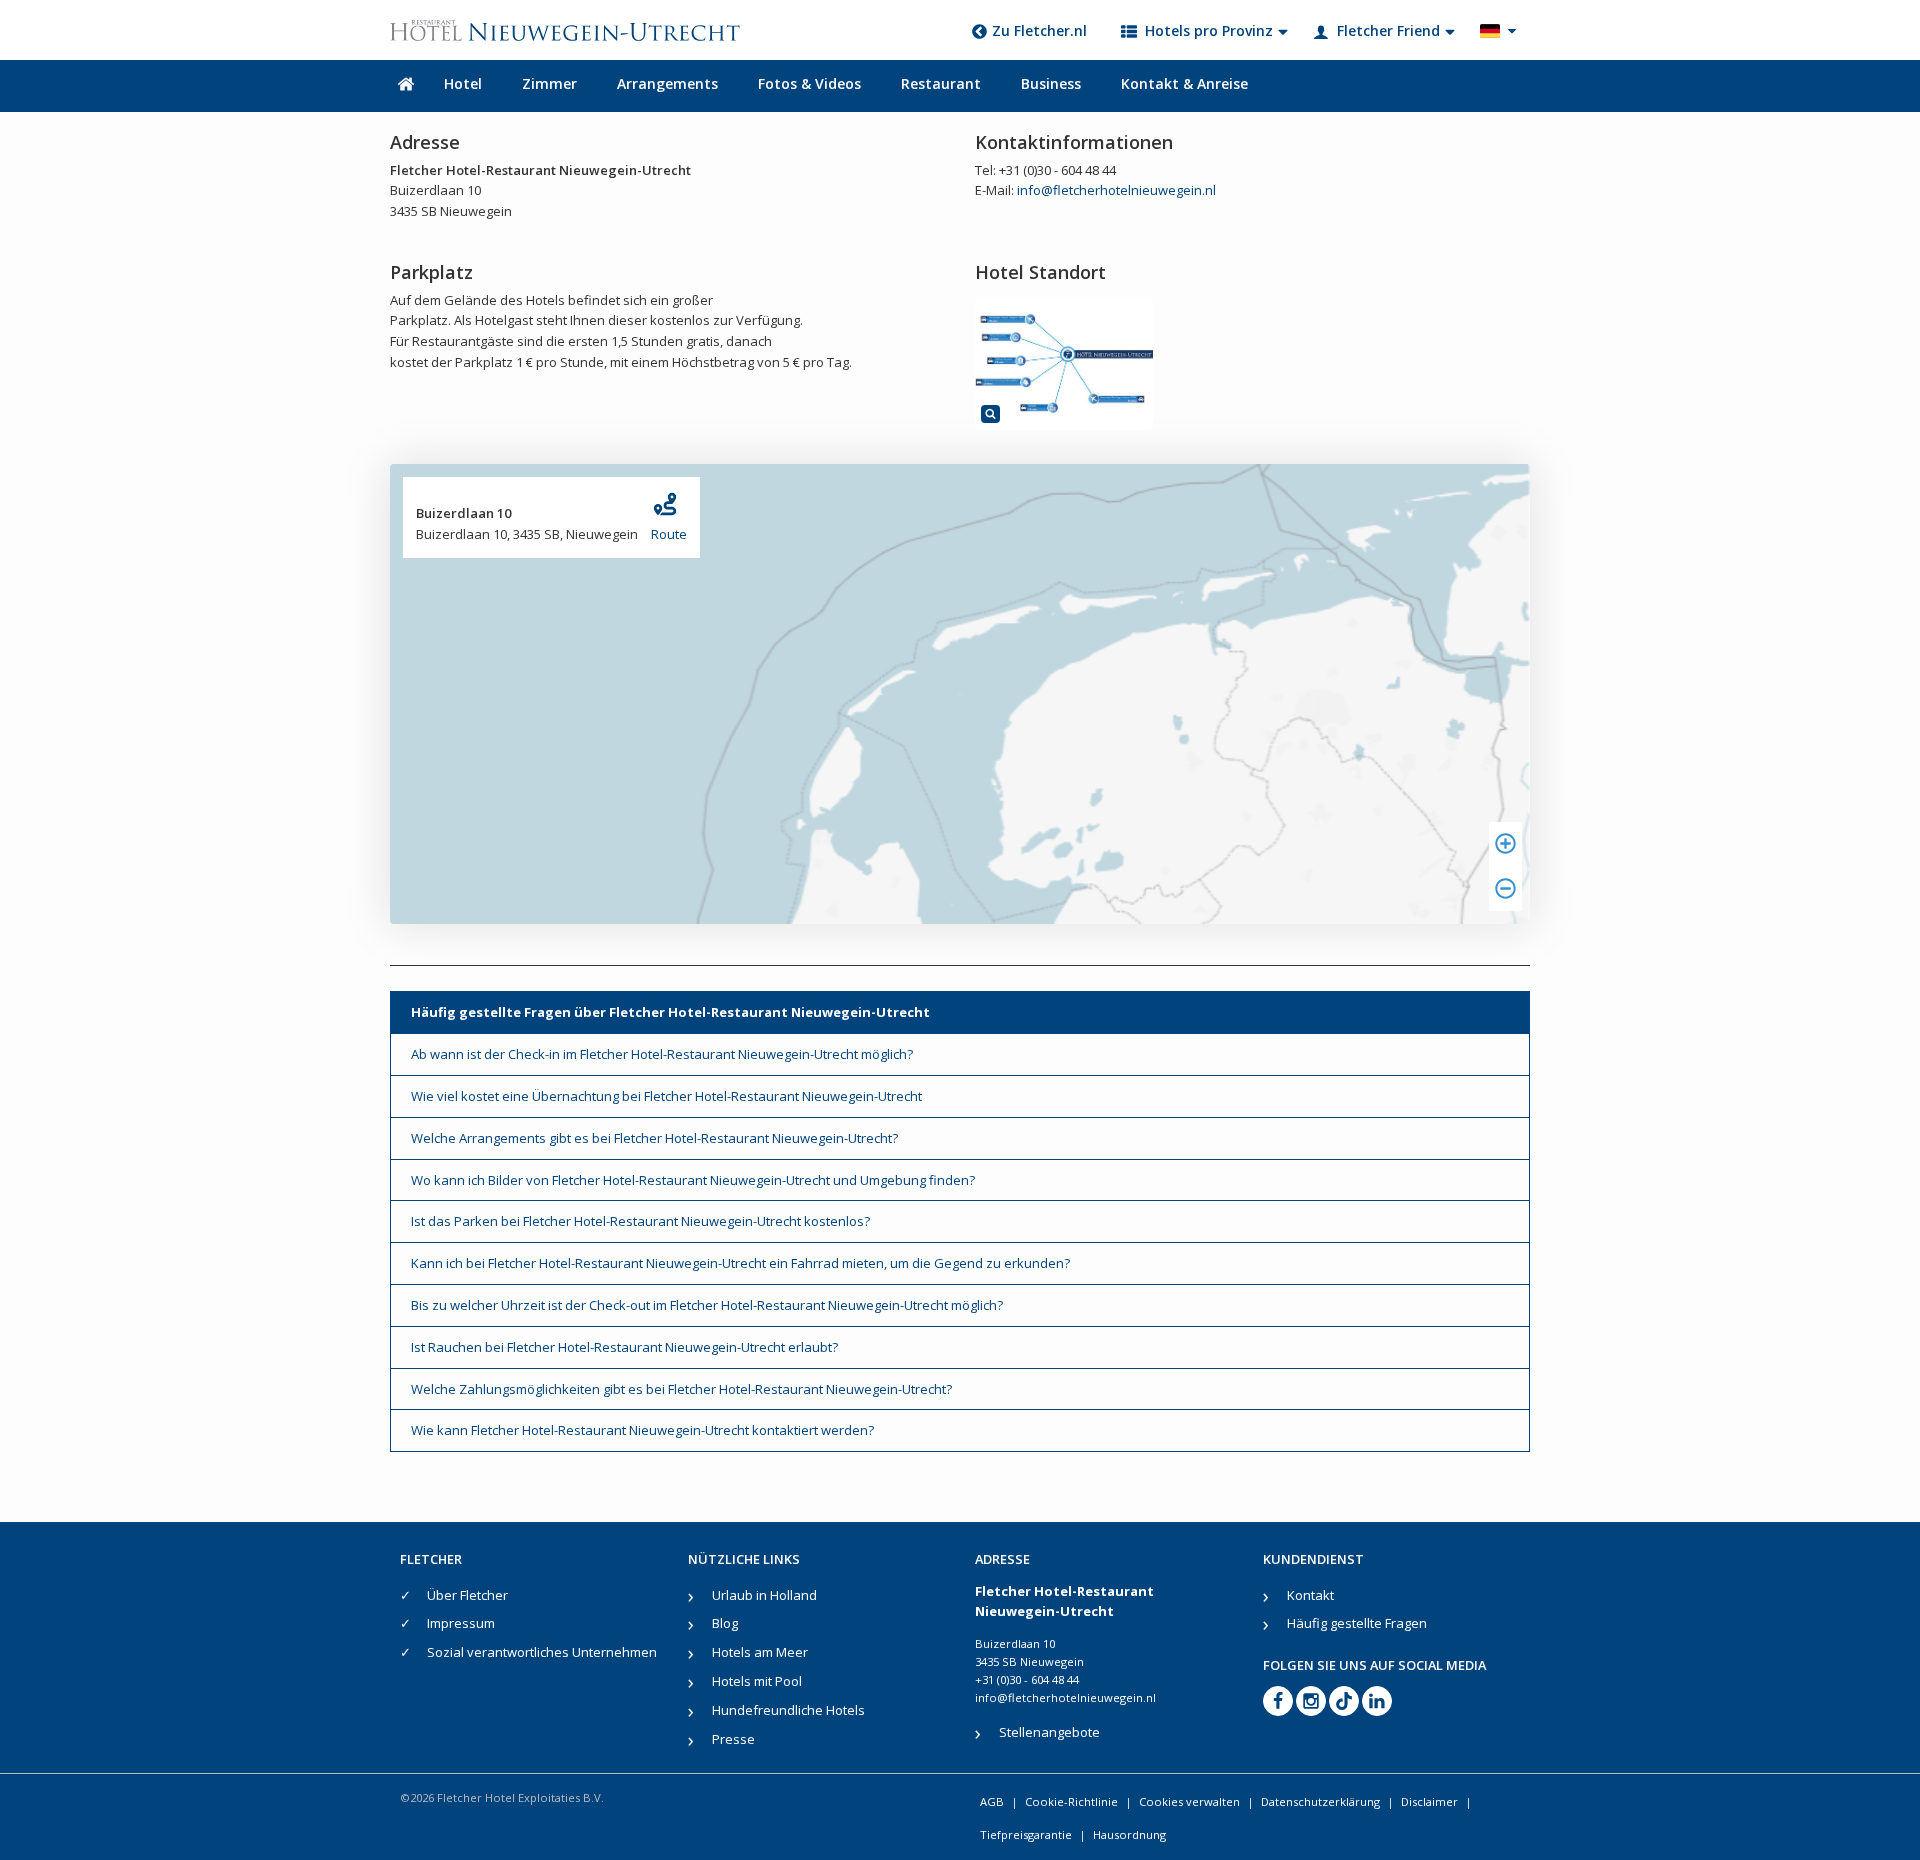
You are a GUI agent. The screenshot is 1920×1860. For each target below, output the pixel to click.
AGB (992, 1801)
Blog (725, 1623)
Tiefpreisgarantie (1026, 1834)
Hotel (463, 83)
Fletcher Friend (1388, 30)
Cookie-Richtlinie (1071, 1801)
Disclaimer (1429, 1801)
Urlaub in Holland (764, 1595)
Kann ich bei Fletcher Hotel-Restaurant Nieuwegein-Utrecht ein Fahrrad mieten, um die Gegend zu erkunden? (740, 1263)
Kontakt (1310, 1595)
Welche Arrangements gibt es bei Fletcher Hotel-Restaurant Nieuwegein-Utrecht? (654, 1138)
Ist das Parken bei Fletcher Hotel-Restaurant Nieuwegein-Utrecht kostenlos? (640, 1221)
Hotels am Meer (760, 1652)
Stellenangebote (1049, 1732)
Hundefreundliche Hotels (788, 1710)
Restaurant (941, 83)
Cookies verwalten (1189, 1801)
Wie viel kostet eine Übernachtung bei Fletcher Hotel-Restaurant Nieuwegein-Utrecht (666, 1096)
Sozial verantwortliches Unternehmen (542, 1652)
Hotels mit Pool (757, 1681)
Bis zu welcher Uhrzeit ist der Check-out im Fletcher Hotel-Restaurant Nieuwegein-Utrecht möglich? (707, 1305)
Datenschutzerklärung (1320, 1801)
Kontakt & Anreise (1184, 83)
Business (1051, 83)
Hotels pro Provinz (1209, 30)
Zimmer (549, 83)
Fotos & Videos (809, 83)
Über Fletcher (467, 1595)
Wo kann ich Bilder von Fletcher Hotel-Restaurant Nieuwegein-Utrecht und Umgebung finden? (693, 1180)
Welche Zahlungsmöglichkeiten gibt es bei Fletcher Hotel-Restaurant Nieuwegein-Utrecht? (681, 1389)
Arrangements (667, 83)
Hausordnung (1129, 1834)
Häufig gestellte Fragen (1357, 1623)
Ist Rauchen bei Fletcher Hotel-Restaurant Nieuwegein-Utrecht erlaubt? (624, 1347)
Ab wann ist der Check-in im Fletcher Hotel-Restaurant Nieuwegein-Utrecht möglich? (662, 1054)
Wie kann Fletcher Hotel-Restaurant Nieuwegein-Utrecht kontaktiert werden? (642, 1430)
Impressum (461, 1623)
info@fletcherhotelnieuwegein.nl (1116, 190)
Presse (733, 1739)
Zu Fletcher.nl (1039, 30)
